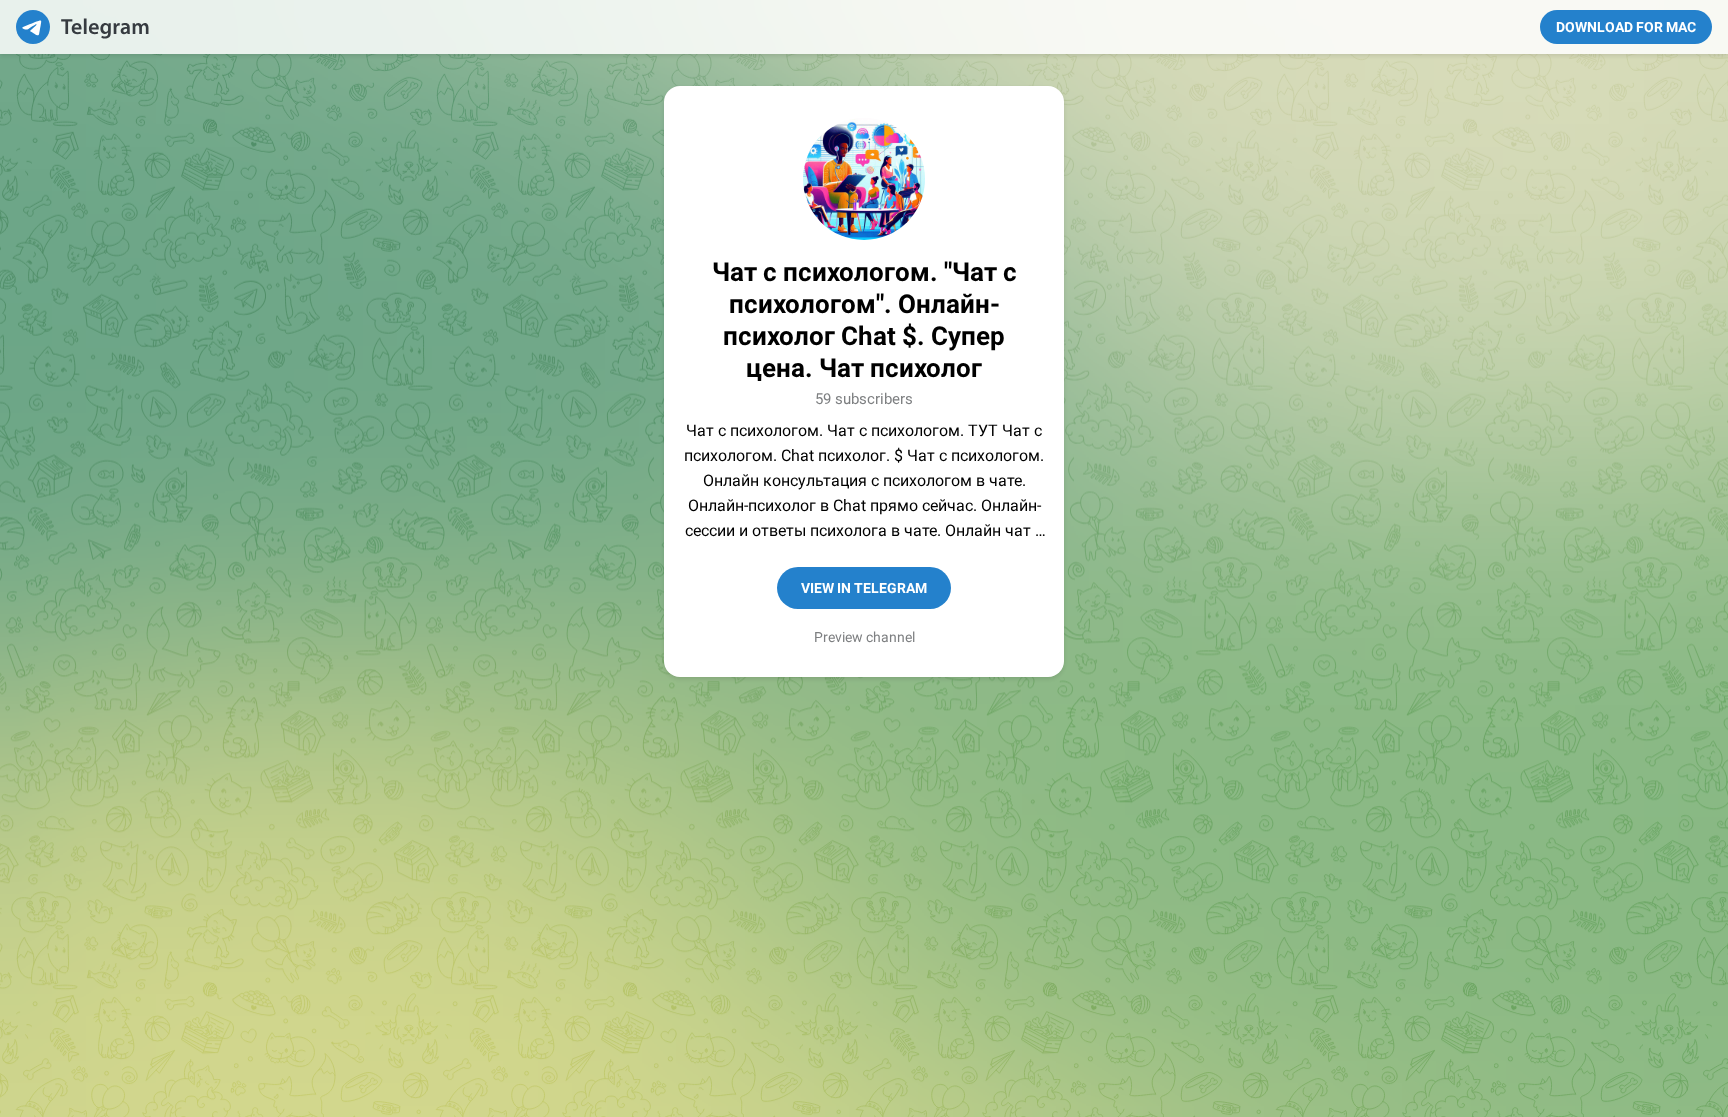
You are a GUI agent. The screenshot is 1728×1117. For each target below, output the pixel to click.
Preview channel (864, 637)
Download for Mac (1626, 27)
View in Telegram (864, 588)
